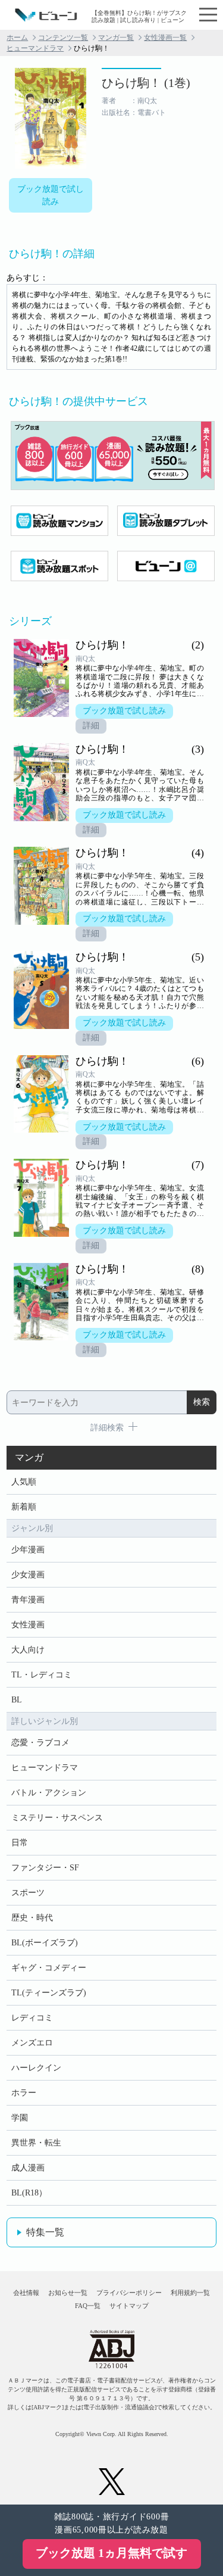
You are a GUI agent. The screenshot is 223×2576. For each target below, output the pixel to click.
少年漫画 (28, 1550)
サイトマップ (129, 2306)
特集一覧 (45, 2232)
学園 (20, 2118)
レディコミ (32, 2018)
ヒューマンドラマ (35, 48)
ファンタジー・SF (45, 1868)
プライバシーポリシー (129, 2293)
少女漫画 (28, 1575)
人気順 (24, 1482)
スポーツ (28, 1893)
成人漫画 (28, 2168)
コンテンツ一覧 (63, 38)
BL (17, 1700)
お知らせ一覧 (68, 2293)
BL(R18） (29, 2193)
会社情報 (26, 2293)
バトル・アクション (49, 1793)
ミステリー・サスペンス (57, 1818)
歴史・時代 (32, 1918)
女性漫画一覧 (165, 38)
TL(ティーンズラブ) (49, 1993)
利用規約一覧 (190, 2293)
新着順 (24, 1507)
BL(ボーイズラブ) (45, 1943)
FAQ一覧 (88, 2306)
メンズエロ (32, 2043)
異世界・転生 (36, 2143)
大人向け (28, 1650)
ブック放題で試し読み (51, 195)
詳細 (91, 726)
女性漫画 (28, 1625)
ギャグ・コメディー (49, 1968)
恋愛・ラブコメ (40, 1743)
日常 (20, 1843)
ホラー (24, 2093)
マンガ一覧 (116, 38)
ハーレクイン (36, 2068)
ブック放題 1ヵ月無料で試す (111, 2553)
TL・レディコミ (42, 1675)
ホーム (17, 38)
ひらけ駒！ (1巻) (146, 83)
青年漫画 (28, 1600)
